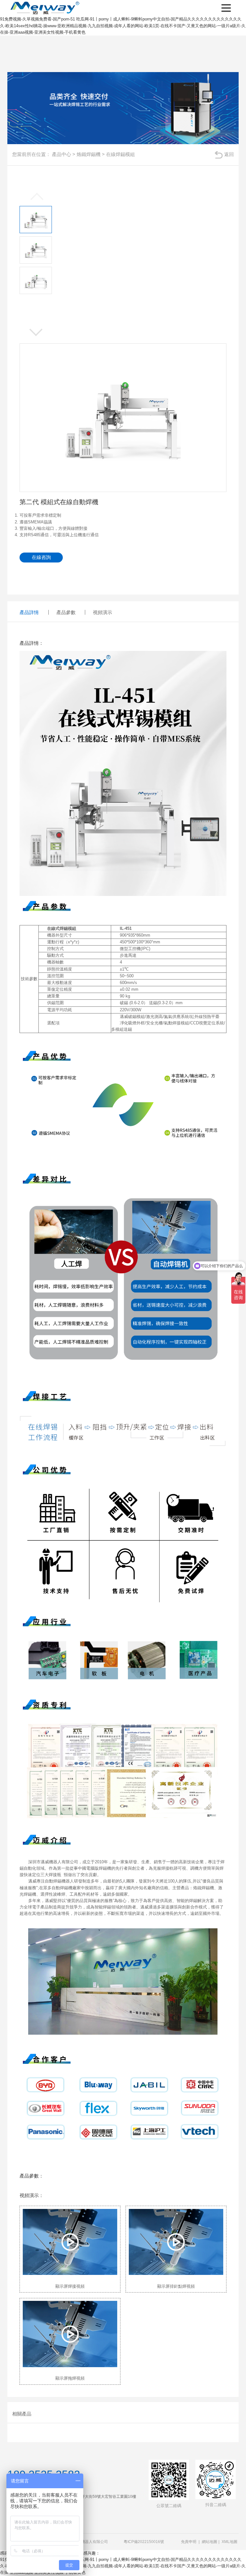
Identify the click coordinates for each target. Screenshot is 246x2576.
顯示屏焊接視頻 (70, 2286)
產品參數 (66, 612)
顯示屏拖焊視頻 (70, 2378)
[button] (36, 333)
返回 (229, 154)
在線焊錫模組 (120, 154)
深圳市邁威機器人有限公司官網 (46, 8)
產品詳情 (29, 612)
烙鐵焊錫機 (89, 154)
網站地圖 (209, 2542)
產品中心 (61, 154)
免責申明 (189, 2542)
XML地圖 (230, 2542)
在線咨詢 (41, 557)
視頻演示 (102, 612)
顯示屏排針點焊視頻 (176, 2286)
